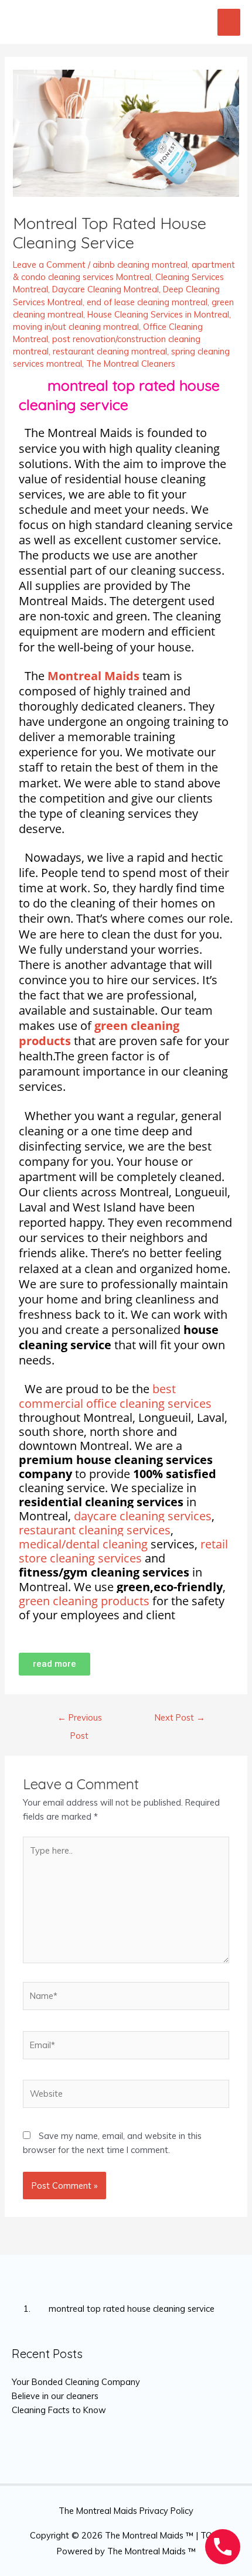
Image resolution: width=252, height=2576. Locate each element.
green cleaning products (99, 1033)
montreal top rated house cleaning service (123, 2309)
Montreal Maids (93, 676)
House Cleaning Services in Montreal (158, 314)
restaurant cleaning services (95, 1530)
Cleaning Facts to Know (59, 2410)
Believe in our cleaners (55, 2396)
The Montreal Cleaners (131, 364)
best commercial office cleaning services (115, 1396)
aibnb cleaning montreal (140, 265)
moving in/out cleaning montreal (76, 327)
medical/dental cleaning (83, 1544)
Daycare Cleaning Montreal (105, 289)
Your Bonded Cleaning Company (76, 2382)
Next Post (180, 1717)
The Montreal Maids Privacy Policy (126, 2511)
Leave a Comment (49, 265)
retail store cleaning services (123, 1551)
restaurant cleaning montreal (110, 351)
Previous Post (80, 1720)
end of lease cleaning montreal (147, 302)
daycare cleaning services (143, 1516)
